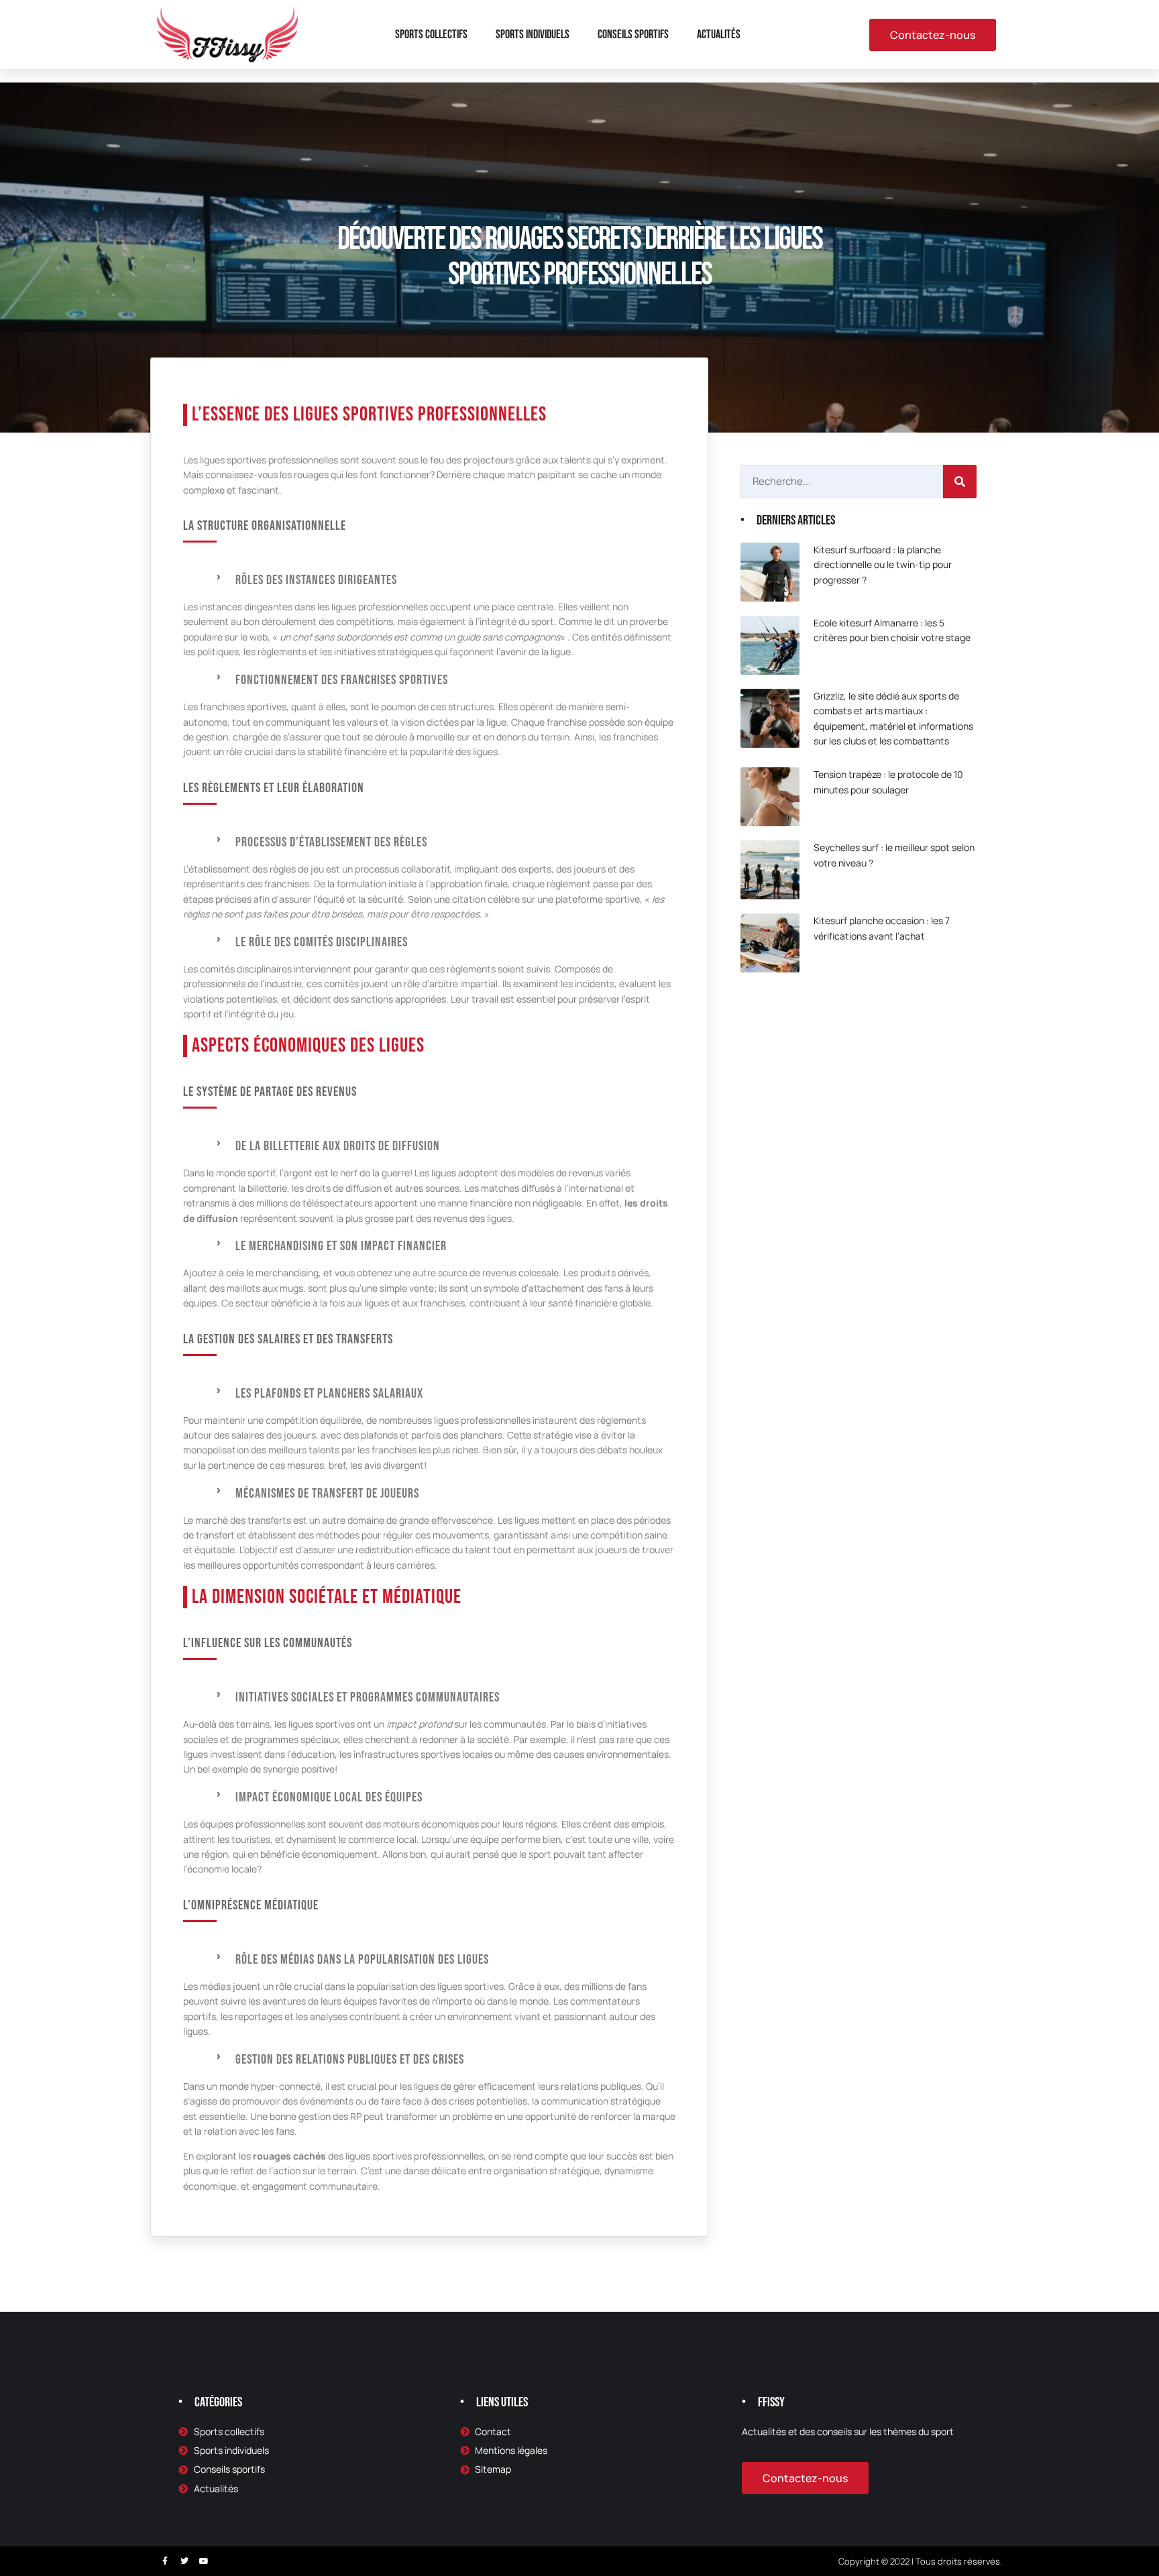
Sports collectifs (431, 35)
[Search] (960, 482)
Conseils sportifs (633, 35)
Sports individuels (533, 35)
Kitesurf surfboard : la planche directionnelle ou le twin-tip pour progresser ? (883, 565)
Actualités (719, 35)
